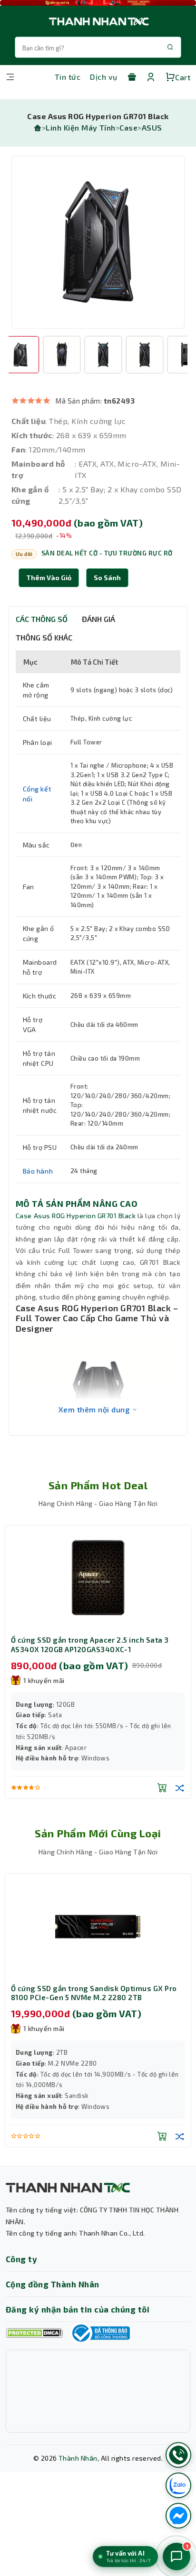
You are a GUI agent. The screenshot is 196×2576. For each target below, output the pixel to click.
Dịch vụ (103, 77)
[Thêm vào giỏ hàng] (162, 1787)
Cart (183, 77)
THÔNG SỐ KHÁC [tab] (44, 637)
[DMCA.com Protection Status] (34, 2333)
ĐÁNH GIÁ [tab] (98, 619)
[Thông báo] (100, 2333)
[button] (107, 578)
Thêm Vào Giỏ (49, 578)
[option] (98, 242)
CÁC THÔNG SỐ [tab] (42, 619)
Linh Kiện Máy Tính (81, 127)
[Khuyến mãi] (132, 77)
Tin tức (68, 77)
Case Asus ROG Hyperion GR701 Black (76, 1216)
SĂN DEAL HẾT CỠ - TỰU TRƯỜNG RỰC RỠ (107, 553)
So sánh (107, 578)
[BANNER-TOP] (98, 3)
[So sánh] (180, 1787)
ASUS (152, 127)
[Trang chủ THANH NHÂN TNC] (98, 21)
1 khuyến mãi (44, 1680)
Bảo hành (38, 1171)
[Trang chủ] (38, 127)
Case (128, 127)
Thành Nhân (78, 2458)
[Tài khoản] (151, 77)
